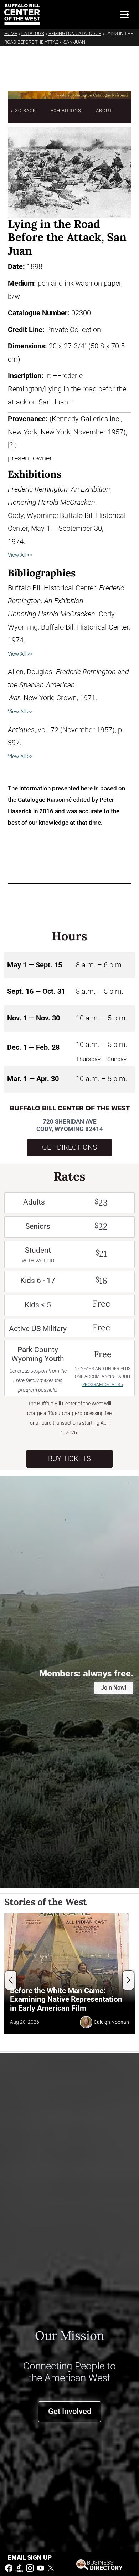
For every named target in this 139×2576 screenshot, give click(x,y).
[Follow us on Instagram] (30, 2568)
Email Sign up (30, 2558)
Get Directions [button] (69, 1147)
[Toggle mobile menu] (124, 15)
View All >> (20, 555)
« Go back (23, 110)
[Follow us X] (51, 2568)
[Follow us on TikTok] (19, 2568)
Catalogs (33, 33)
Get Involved (70, 2411)
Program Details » (103, 1385)
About (104, 110)
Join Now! (114, 1688)
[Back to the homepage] (22, 14)
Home (11, 33)
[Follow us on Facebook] (9, 2568)
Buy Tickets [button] (69, 1459)
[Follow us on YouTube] (41, 2568)
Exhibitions (66, 110)
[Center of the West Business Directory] (99, 2564)
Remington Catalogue (75, 33)
